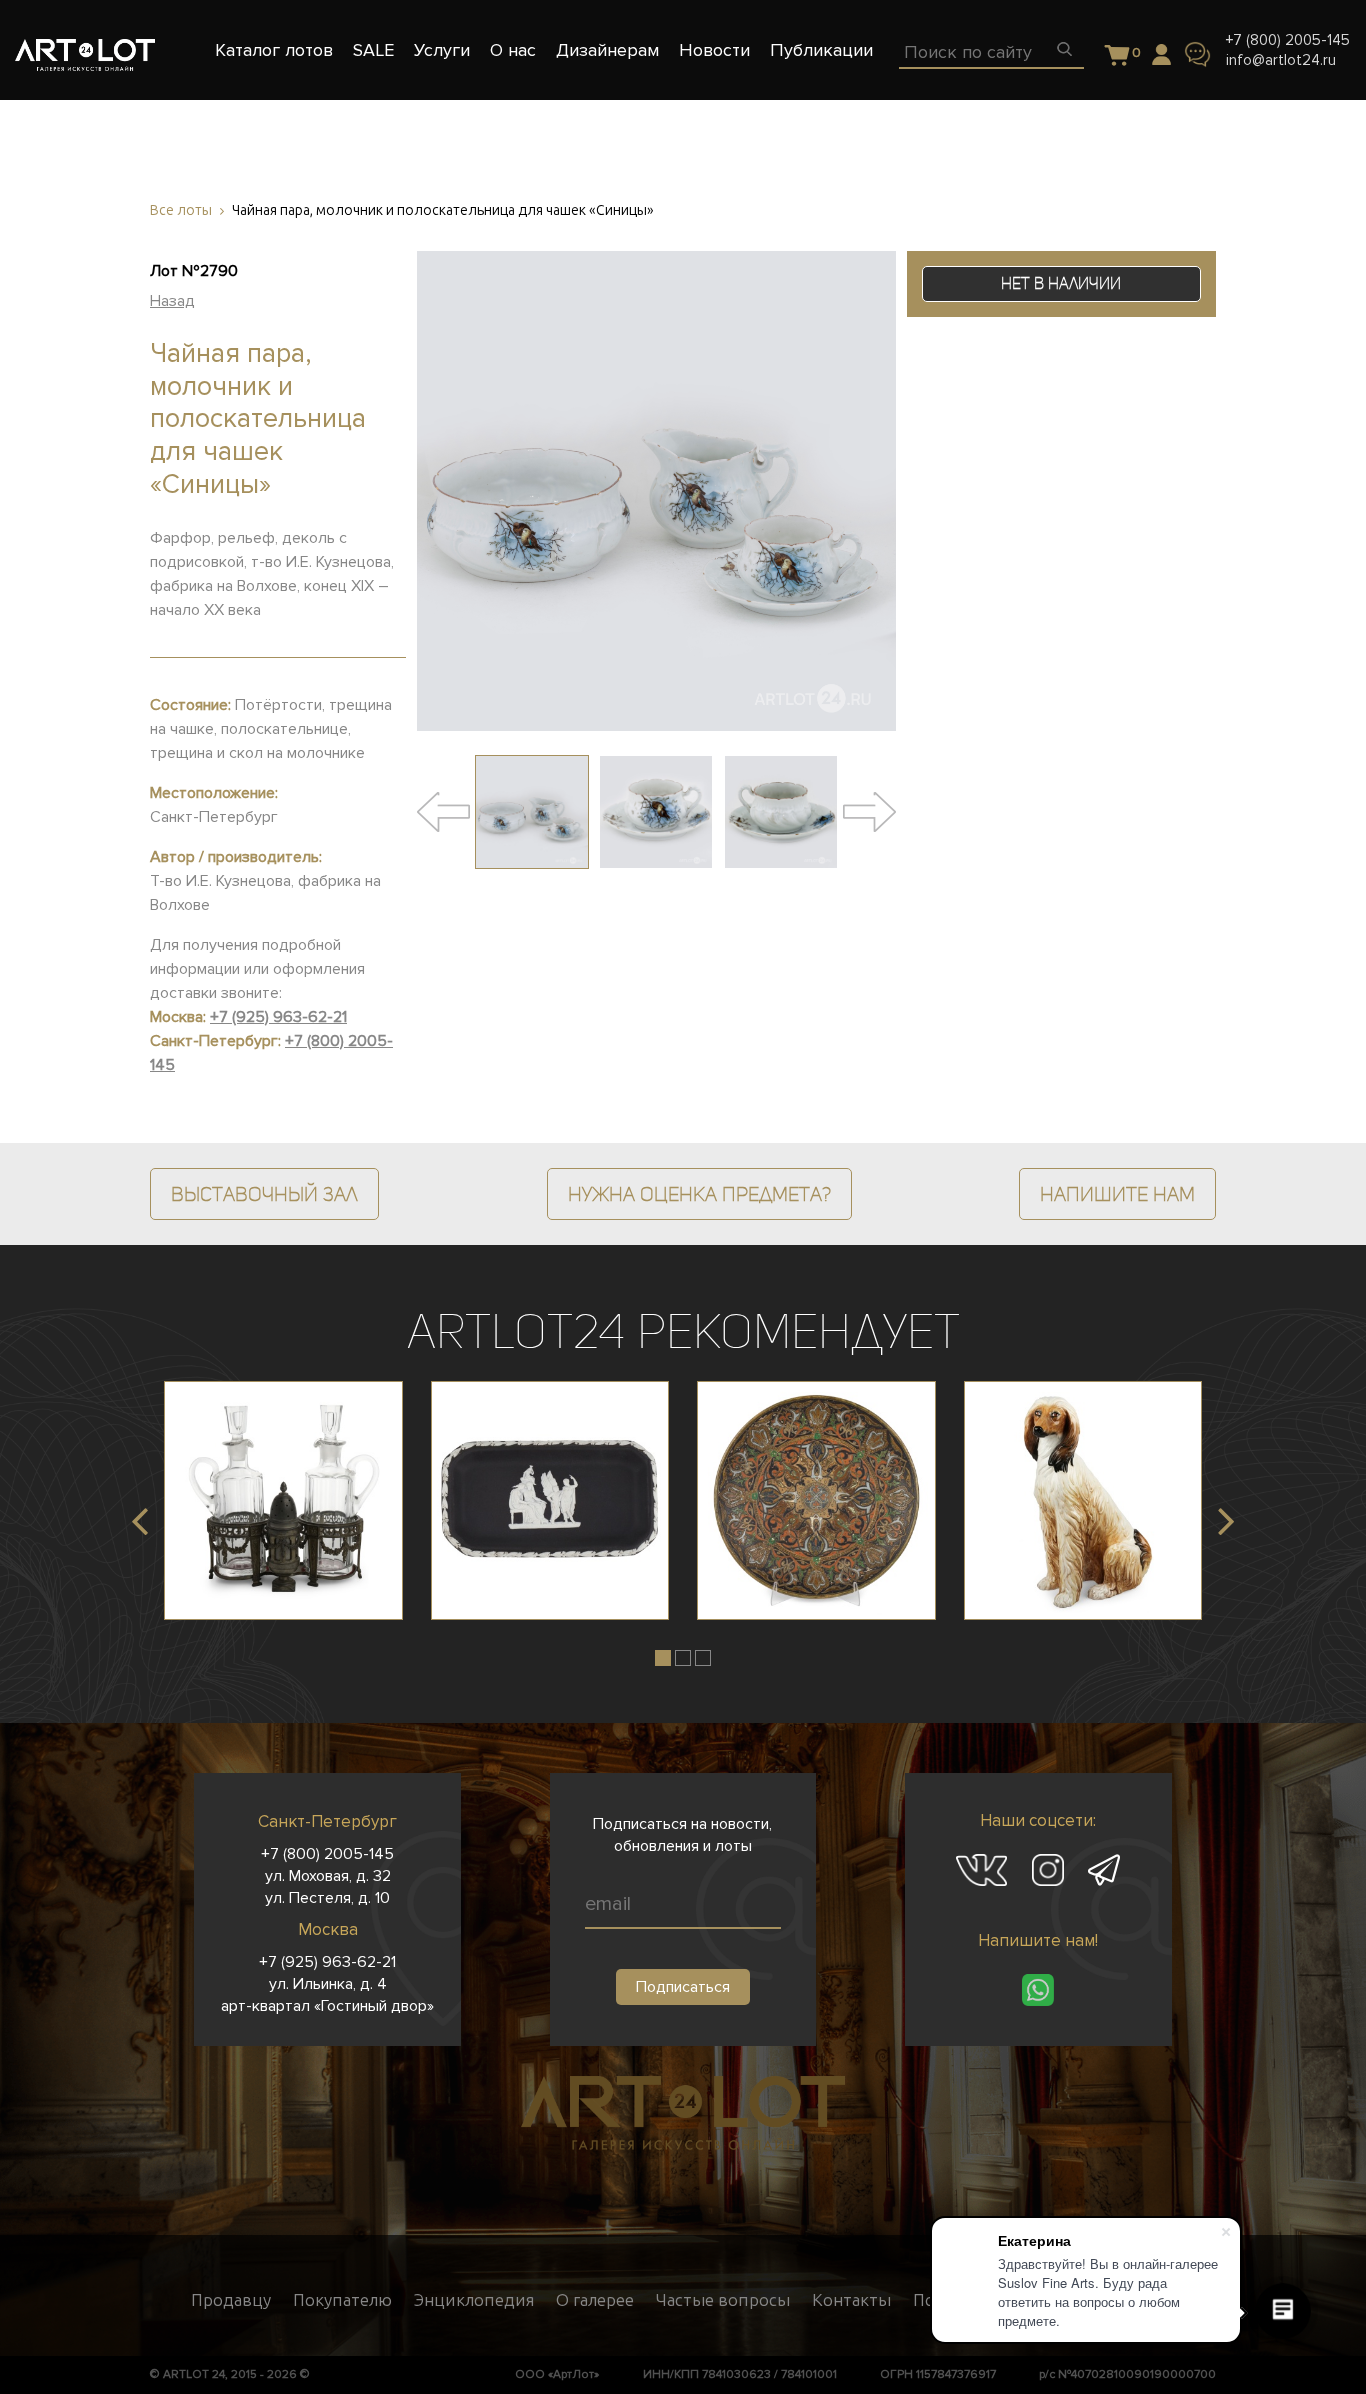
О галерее (595, 2300)
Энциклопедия (474, 2300)
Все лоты (181, 210)
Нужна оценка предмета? (699, 1194)
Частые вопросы (723, 2300)
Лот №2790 (194, 271)
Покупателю (342, 2300)
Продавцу (231, 2300)
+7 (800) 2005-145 (1288, 40)
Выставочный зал (264, 1194)
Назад (172, 301)
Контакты (851, 2300)
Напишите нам (1117, 1194)
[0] (1117, 56)
